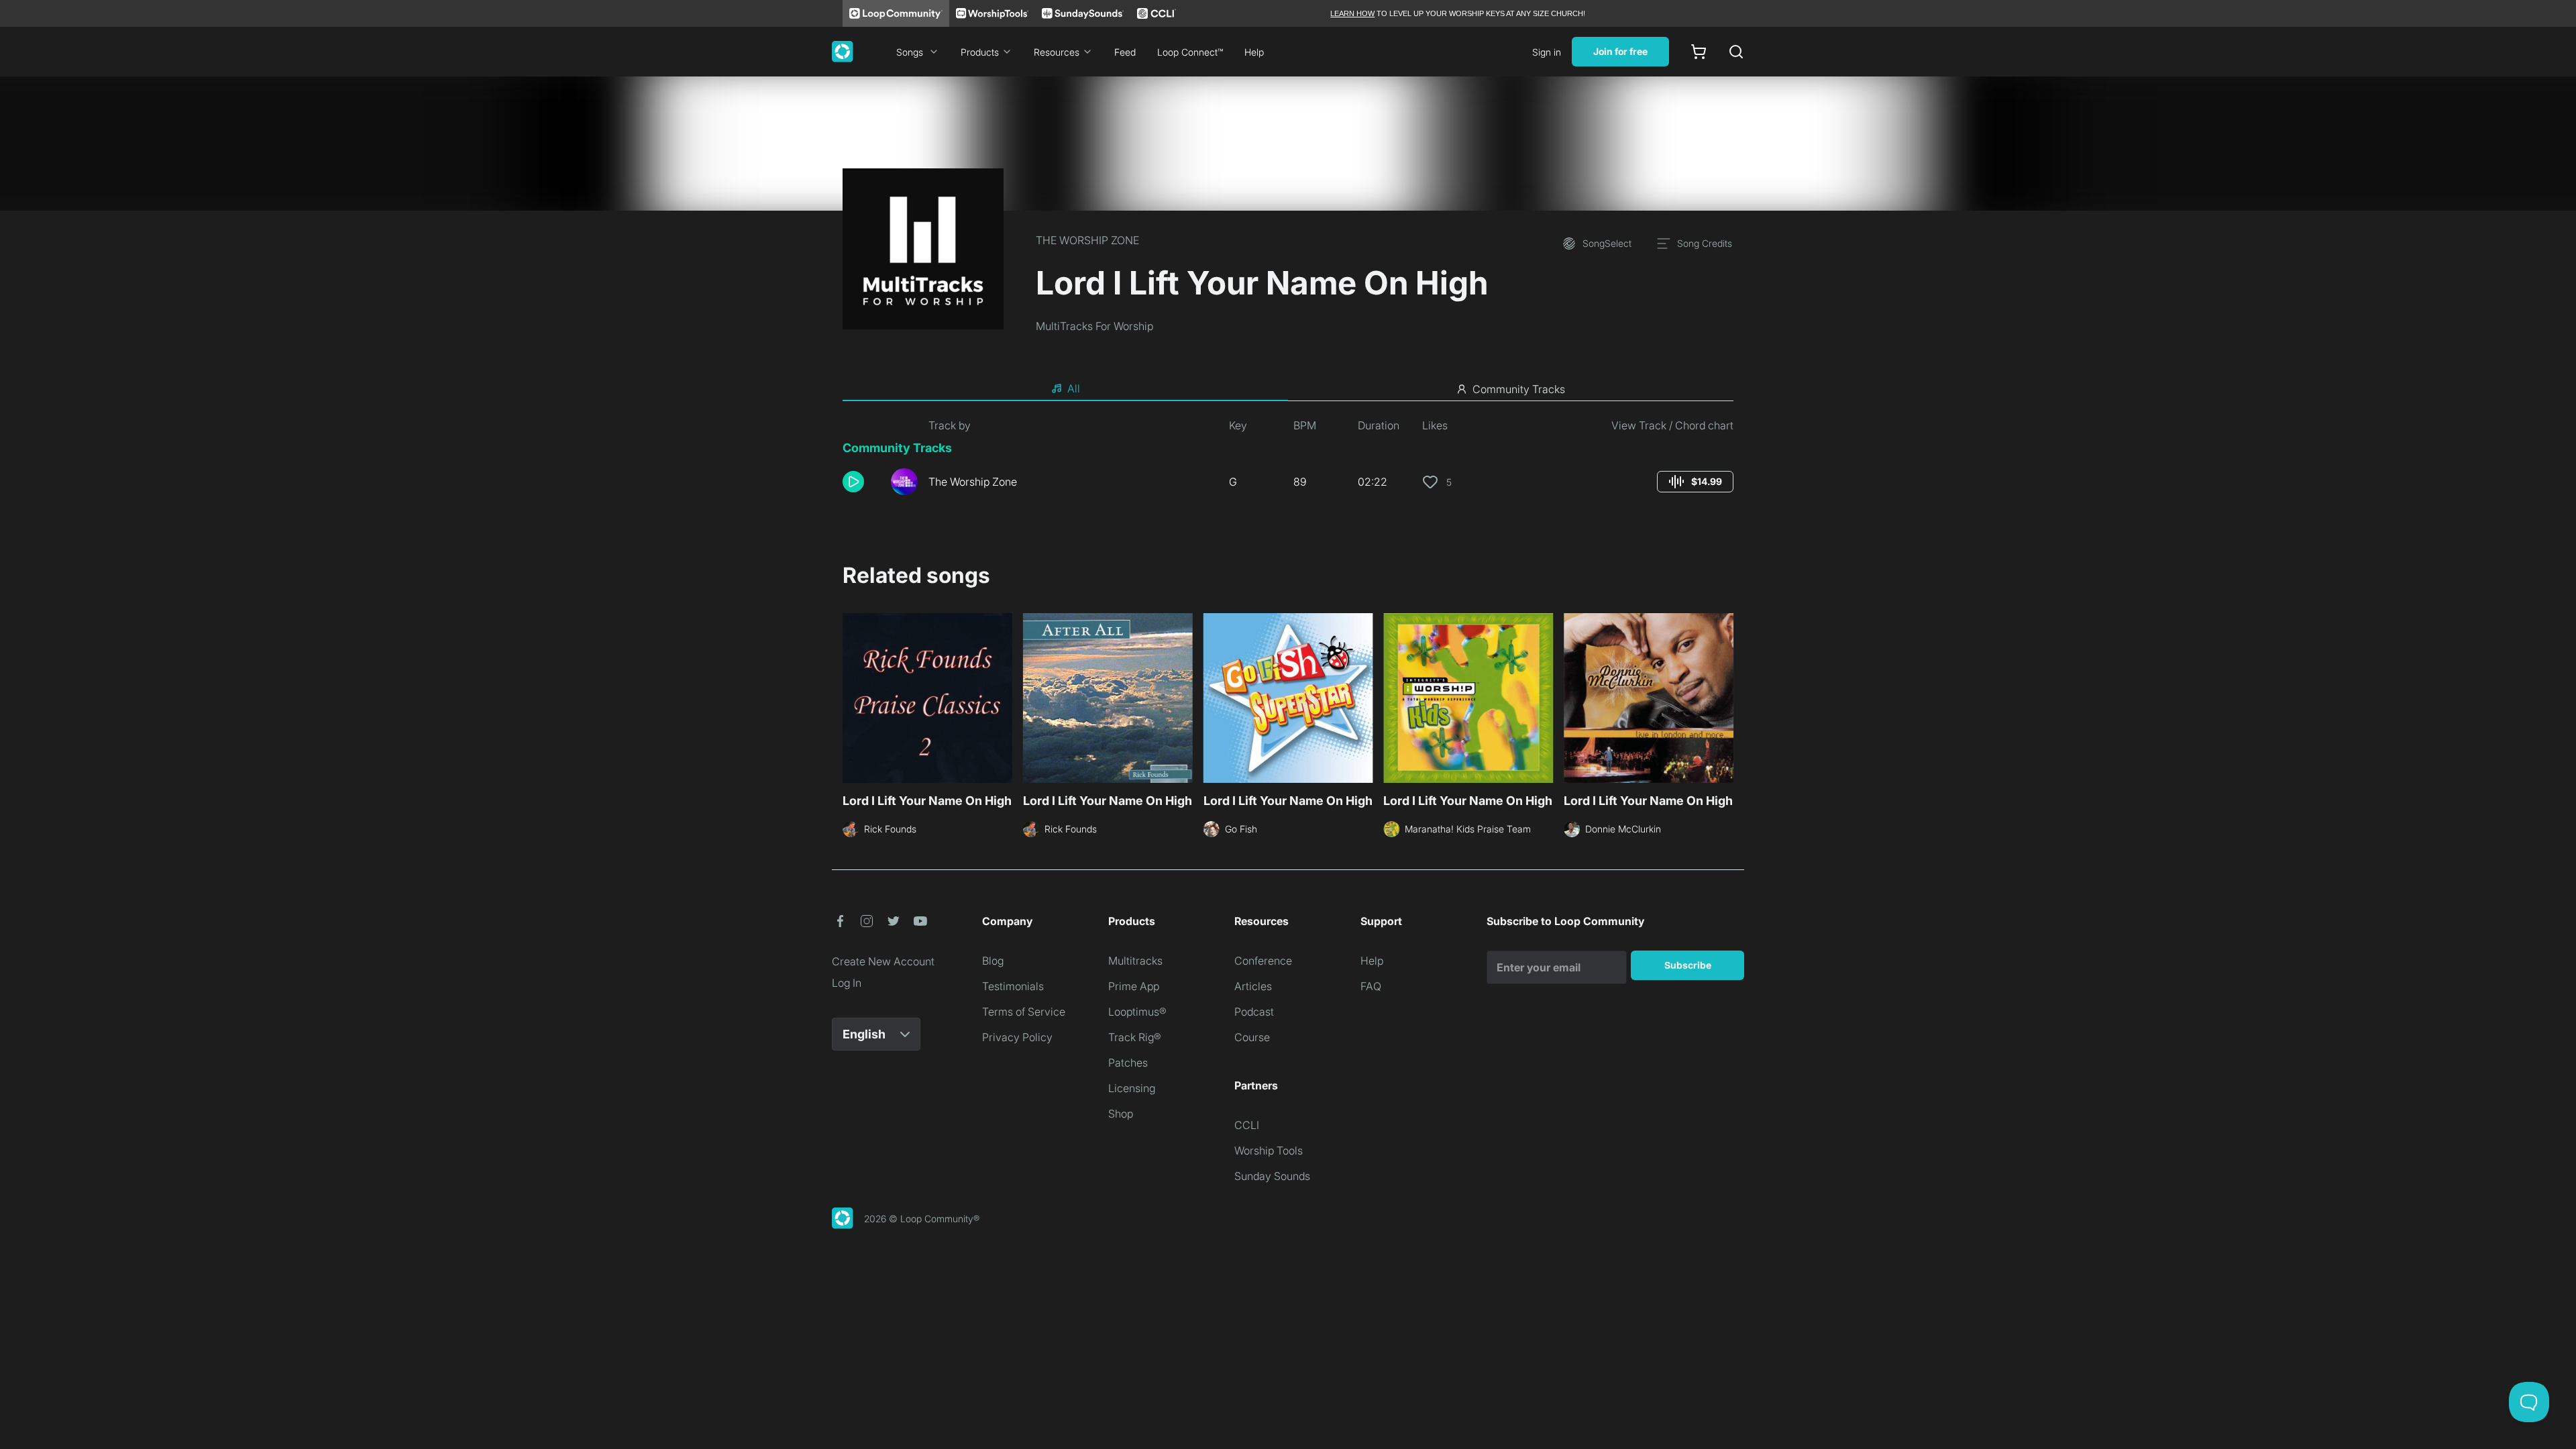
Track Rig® (1135, 1037)
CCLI (1247, 1125)
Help (1254, 52)
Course (1252, 1037)
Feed (1125, 52)
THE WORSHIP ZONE (1087, 240)
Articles (1253, 986)
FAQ (1371, 986)
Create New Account (883, 961)
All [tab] (1074, 388)
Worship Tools (1269, 1150)
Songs (910, 52)
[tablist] (1288, 389)
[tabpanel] (1288, 462)
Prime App (1134, 986)
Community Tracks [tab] (1519, 389)
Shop (1121, 1114)
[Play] (853, 482)
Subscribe (1688, 965)
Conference (1263, 961)
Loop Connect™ (1190, 52)
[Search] (1736, 52)
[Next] (1725, 696)
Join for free (1620, 51)
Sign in (1547, 52)
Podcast (1254, 1012)
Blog (993, 961)
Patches (1128, 1063)
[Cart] (1699, 52)
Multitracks (1135, 961)
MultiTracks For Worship (1094, 326)
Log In (847, 983)
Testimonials (1013, 986)
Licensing (1132, 1088)
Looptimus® (1137, 1012)
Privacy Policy (1017, 1037)
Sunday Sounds (1272, 1176)
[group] (1695, 482)
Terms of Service (1024, 1012)
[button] (861, 482)
